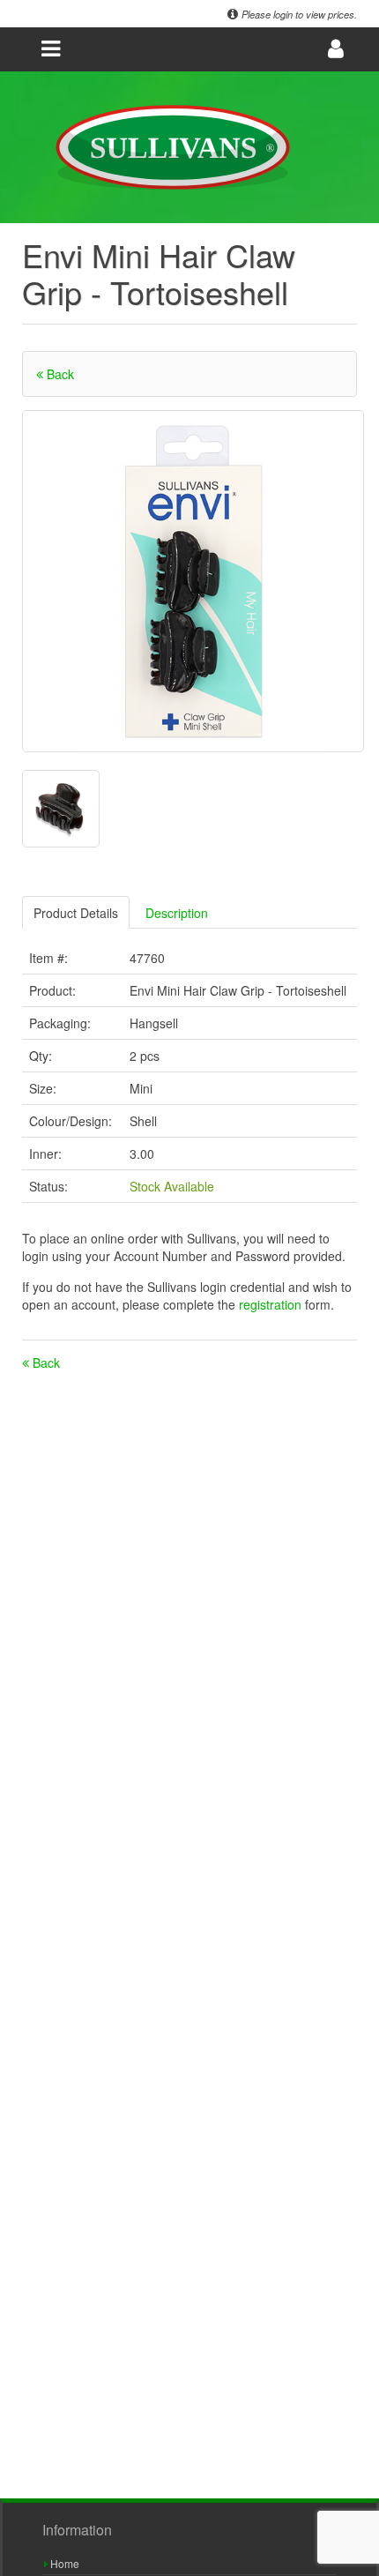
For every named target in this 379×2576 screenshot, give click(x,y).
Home (63, 2563)
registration (272, 1304)
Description (177, 913)
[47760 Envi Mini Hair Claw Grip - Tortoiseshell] (193, 581)
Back (59, 374)
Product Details (76, 913)
